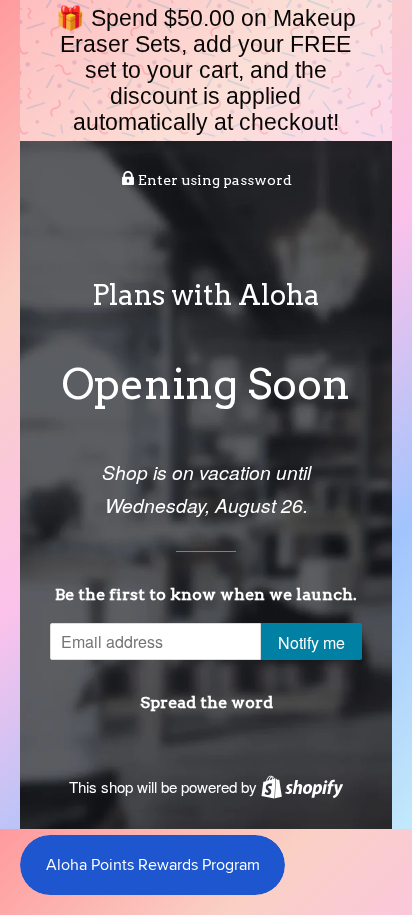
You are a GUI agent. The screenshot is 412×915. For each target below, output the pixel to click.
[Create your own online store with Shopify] (302, 786)
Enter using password (213, 180)
